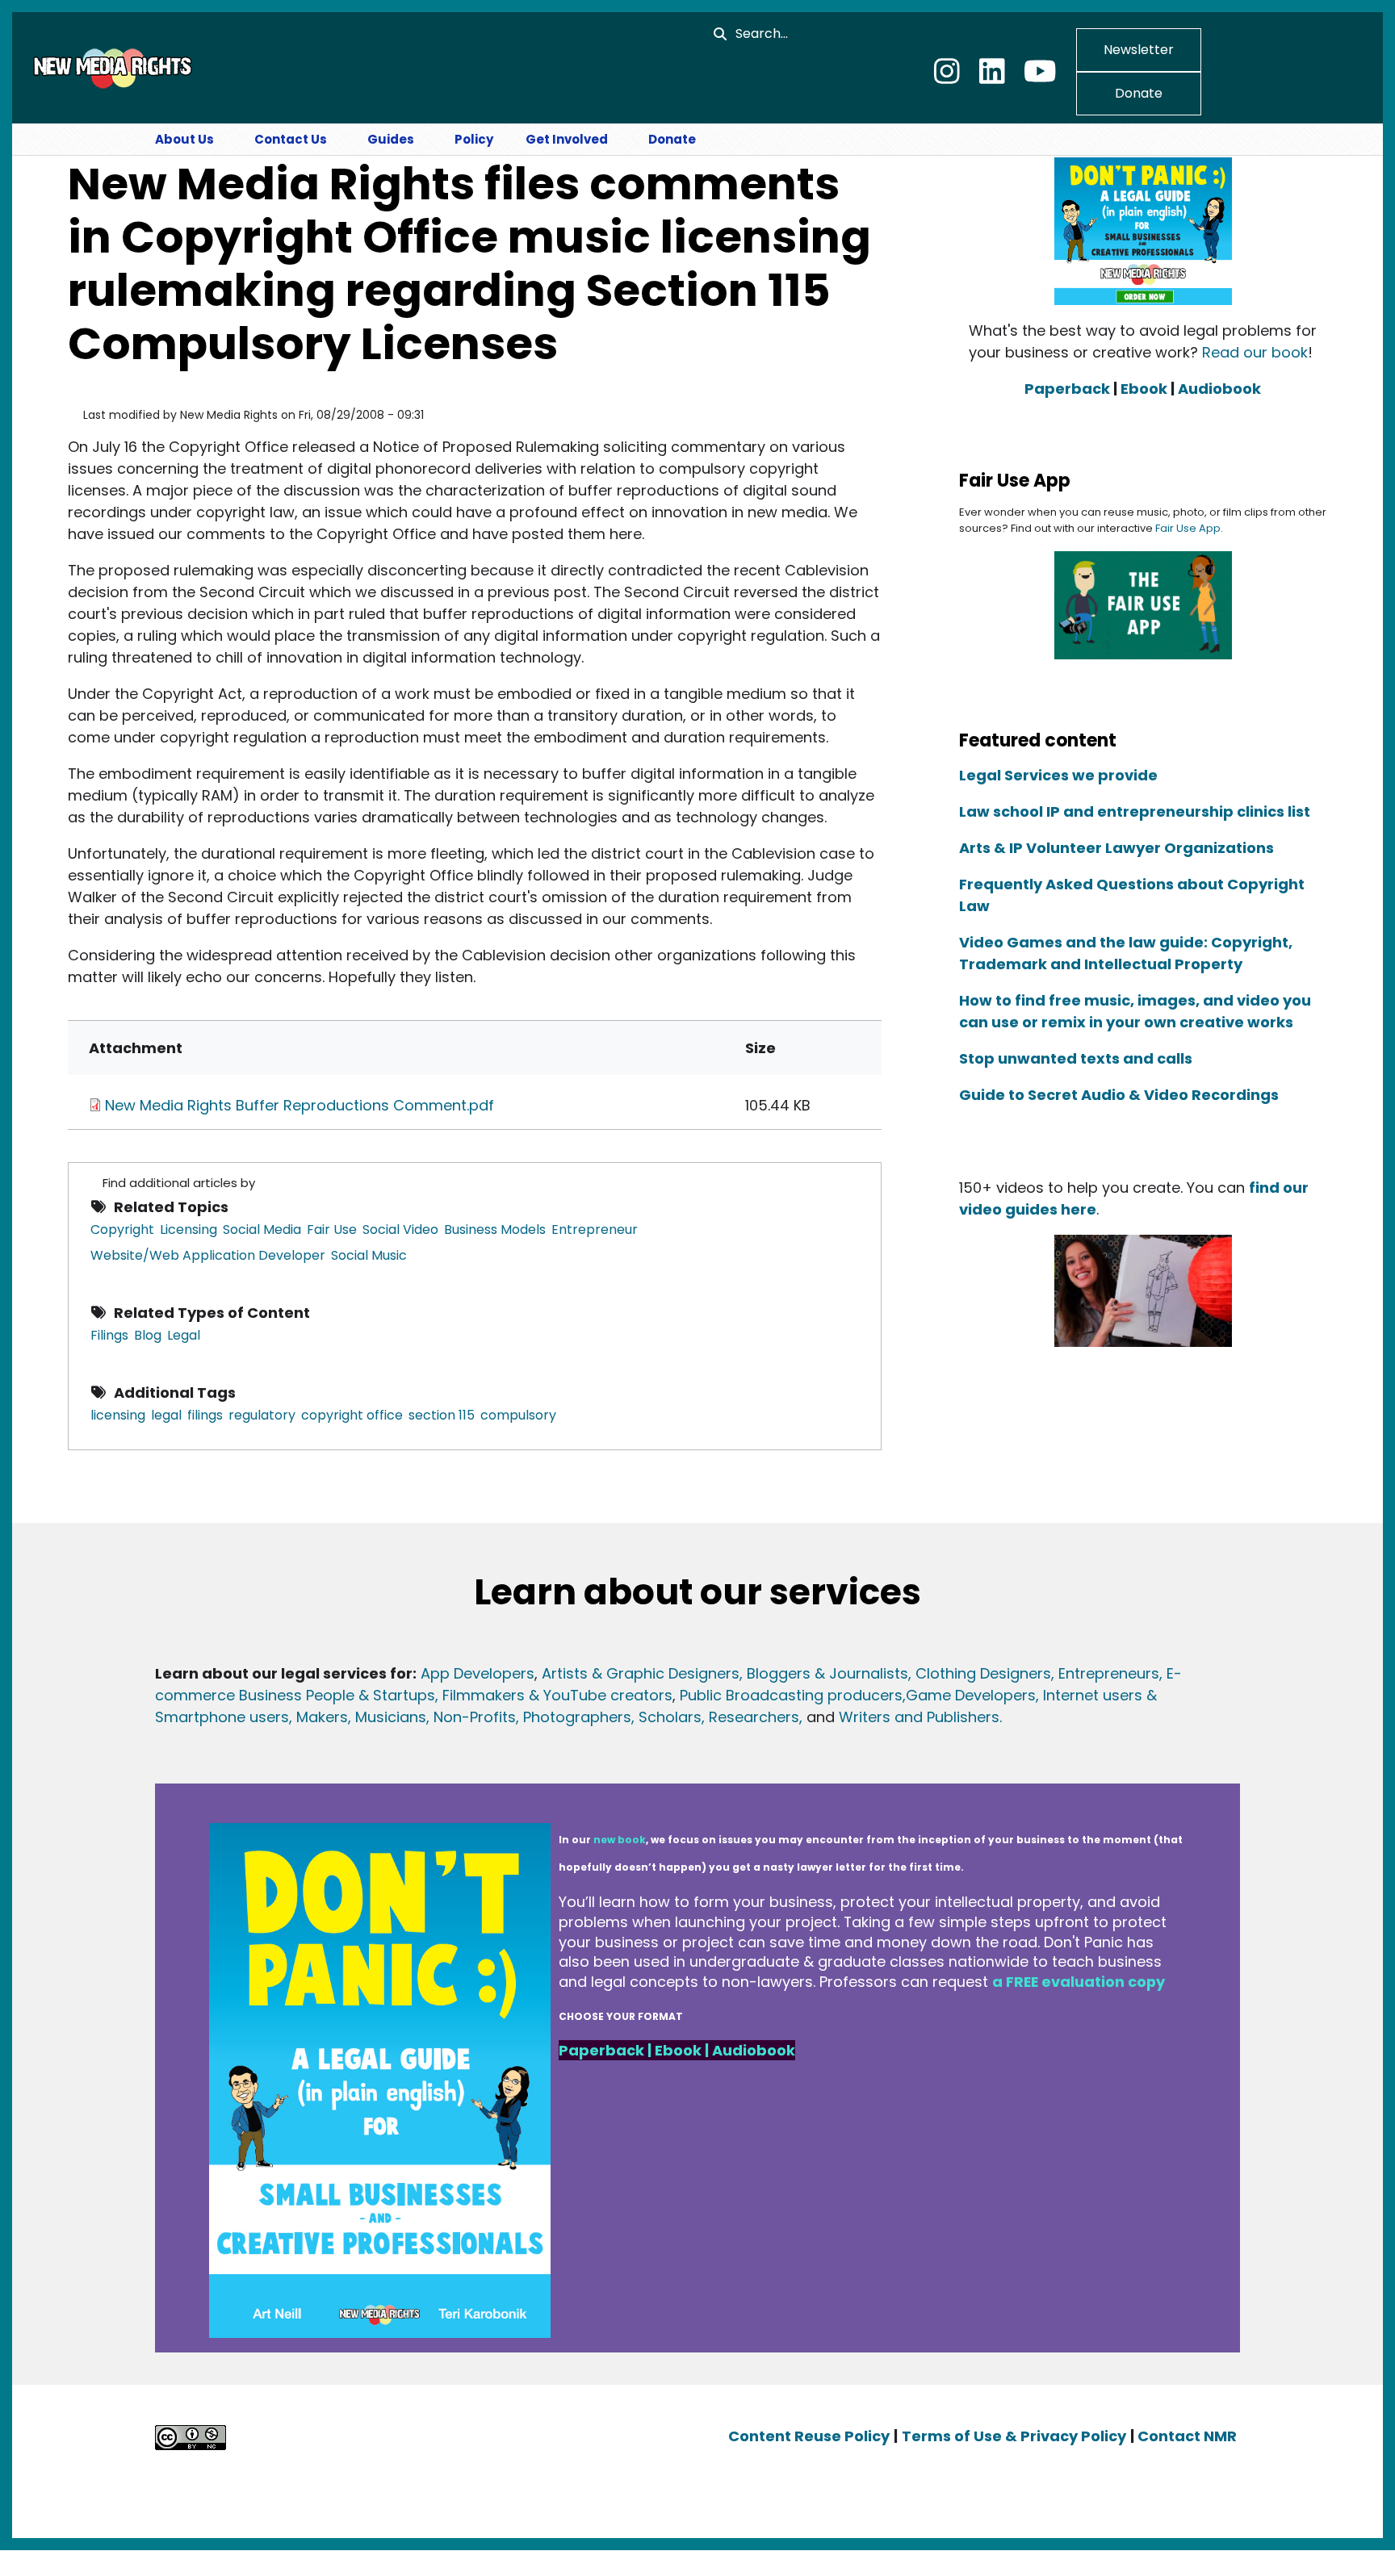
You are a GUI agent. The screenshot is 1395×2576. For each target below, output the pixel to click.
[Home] (111, 67)
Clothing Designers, (985, 1673)
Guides (391, 139)
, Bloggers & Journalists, (827, 1673)
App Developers (478, 1673)
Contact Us (291, 139)
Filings (109, 1335)
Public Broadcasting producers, (793, 1695)
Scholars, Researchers (717, 1717)
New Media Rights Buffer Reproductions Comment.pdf (300, 1105)
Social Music (369, 1255)
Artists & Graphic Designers (641, 1673)
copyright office (352, 1415)
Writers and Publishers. (920, 1717)
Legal (184, 1335)
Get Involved (567, 139)
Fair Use (332, 1229)
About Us (184, 139)
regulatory (262, 1415)
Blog (148, 1335)
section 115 (442, 1415)
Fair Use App (1188, 528)
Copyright (122, 1229)
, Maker (314, 1717)
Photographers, (577, 1717)
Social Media (262, 1229)
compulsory (518, 1415)
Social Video (400, 1229)
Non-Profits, (476, 1717)
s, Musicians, (385, 1717)
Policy (474, 139)
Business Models (495, 1229)
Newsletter (1139, 50)
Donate (1139, 93)
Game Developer (967, 1695)
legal (166, 1415)
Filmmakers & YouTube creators (557, 1695)
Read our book (1255, 352)
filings (205, 1415)
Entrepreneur (595, 1229)
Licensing (189, 1229)
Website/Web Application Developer (208, 1255)
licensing (118, 1415)
